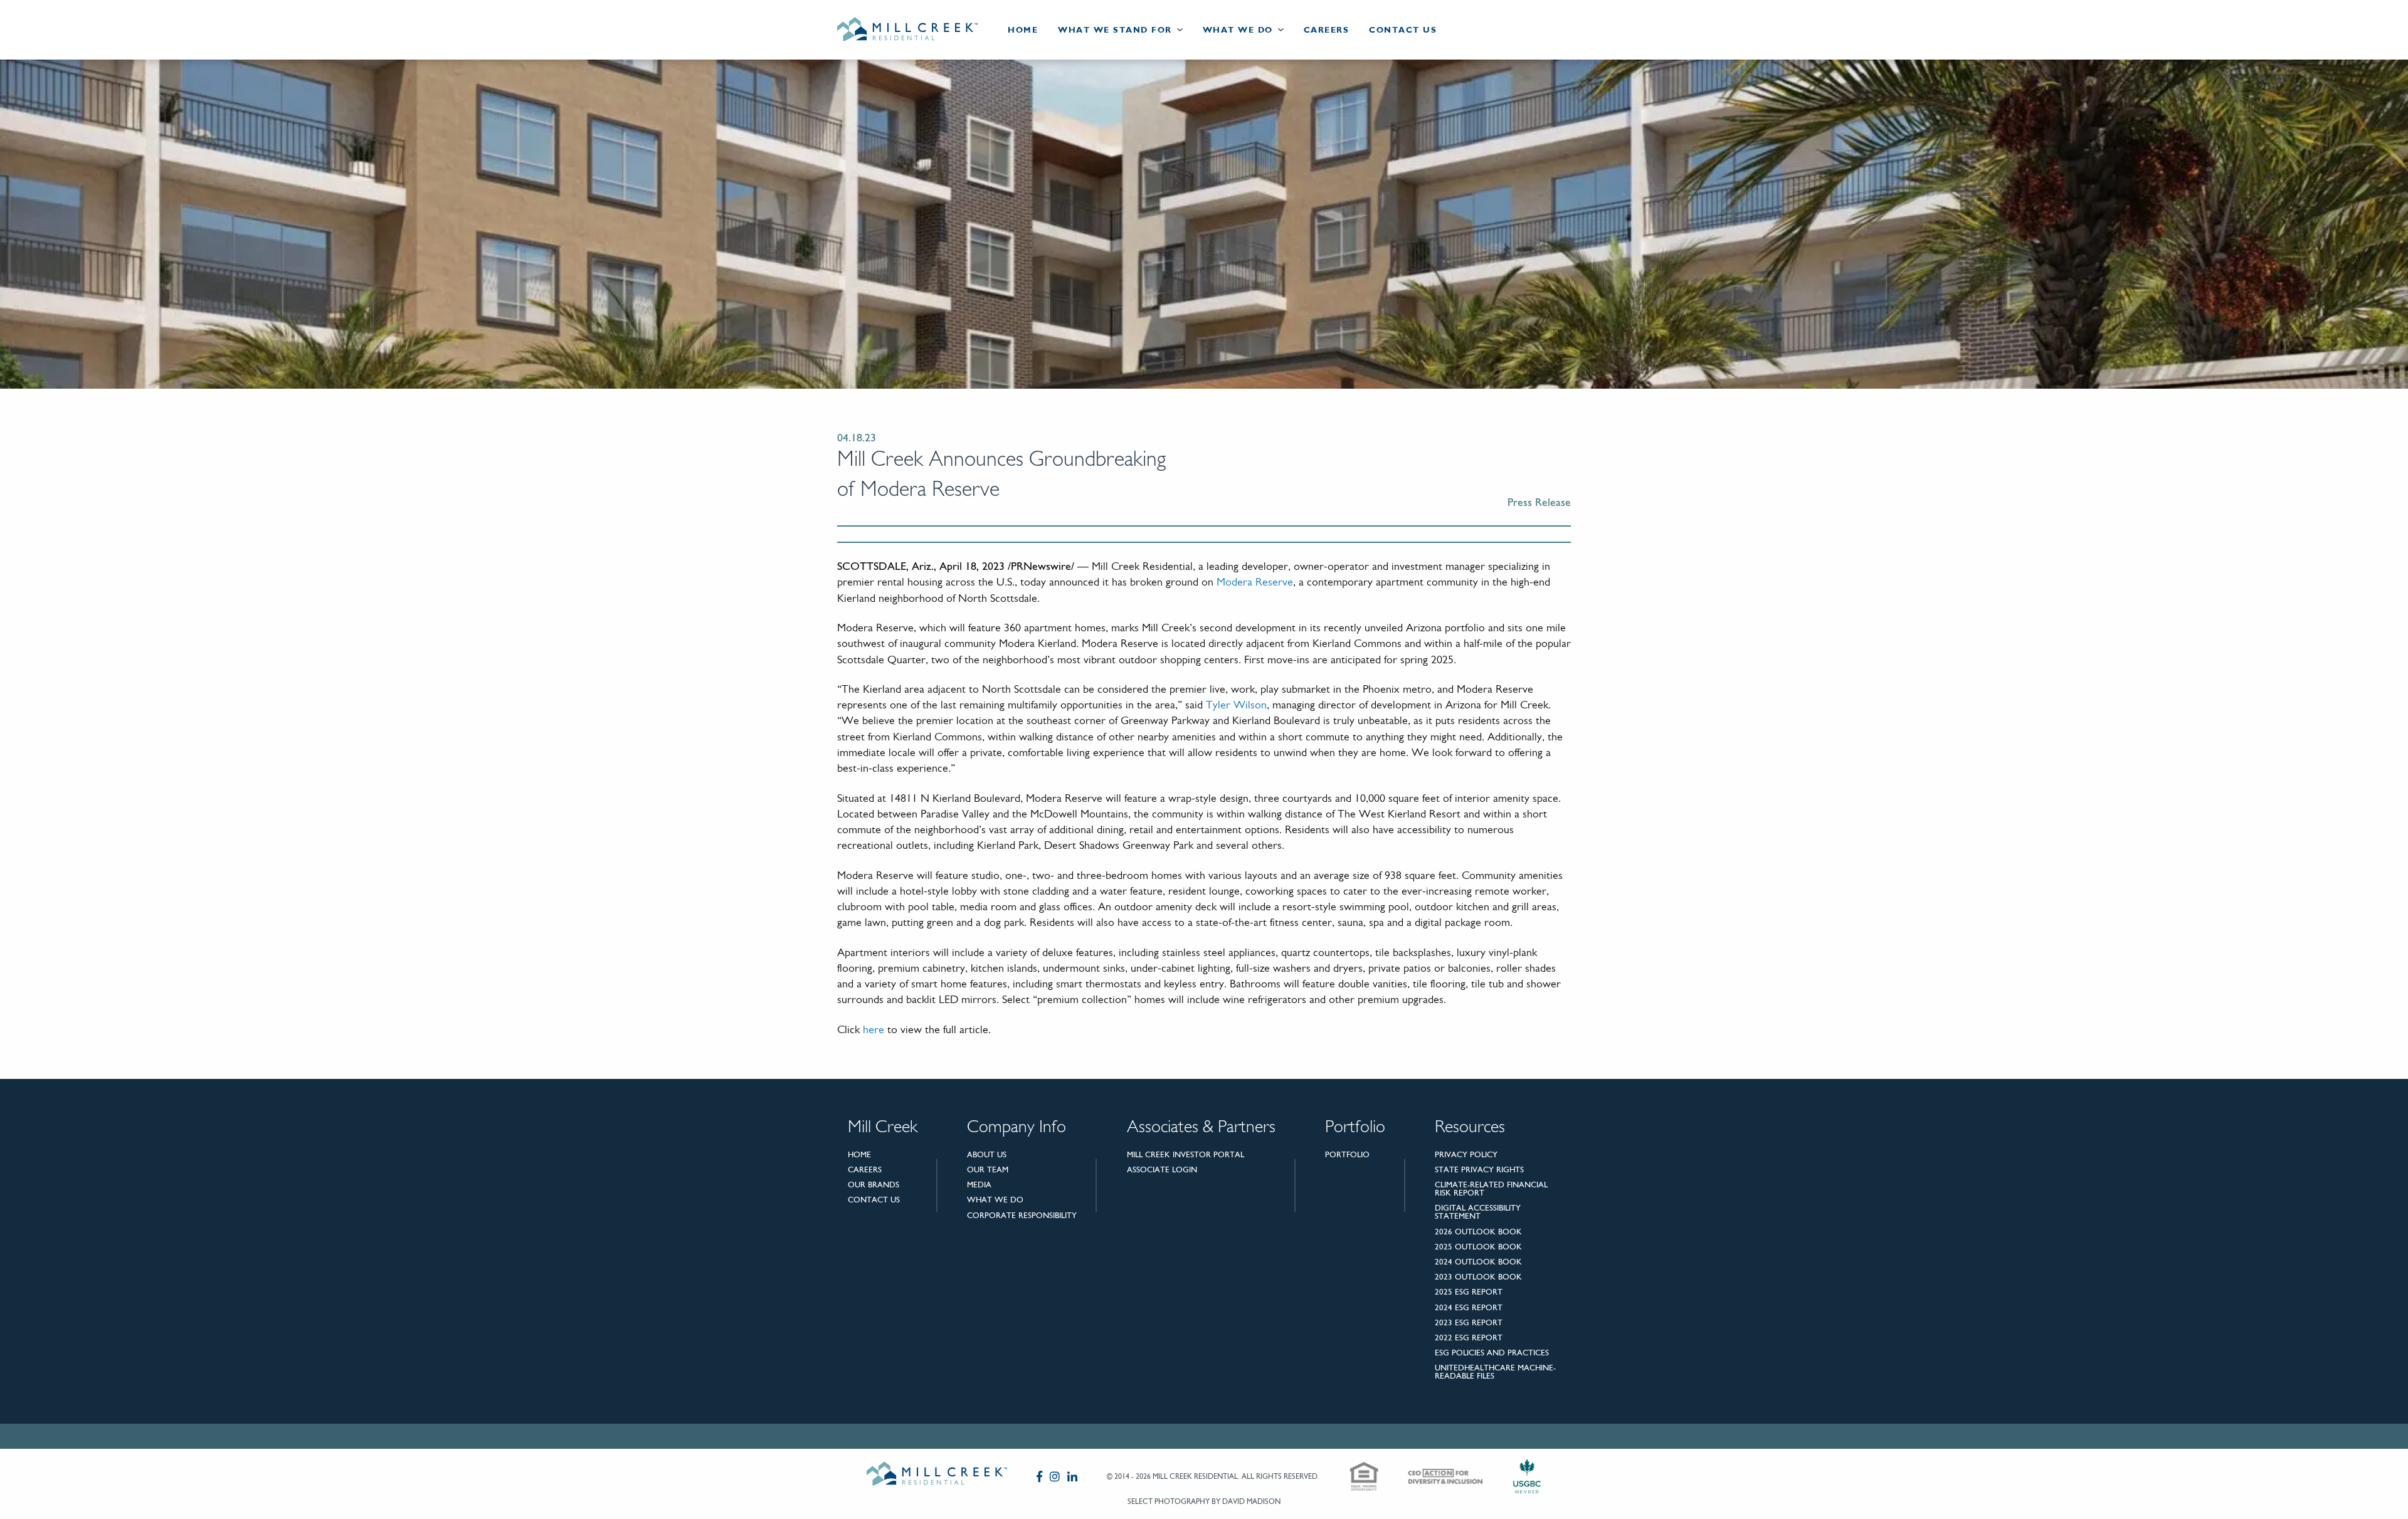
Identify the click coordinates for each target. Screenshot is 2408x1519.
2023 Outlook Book (1478, 1277)
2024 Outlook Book (1478, 1262)
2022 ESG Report (1469, 1338)
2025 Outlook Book (1478, 1247)
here (874, 1031)
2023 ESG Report (1469, 1322)
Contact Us (1403, 30)
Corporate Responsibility (1022, 1215)
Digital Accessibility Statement (1478, 1212)
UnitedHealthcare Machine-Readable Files (1495, 1372)
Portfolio (1347, 1154)
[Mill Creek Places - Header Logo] (917, 30)
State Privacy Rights (1479, 1169)
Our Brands (874, 1185)
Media (979, 1185)
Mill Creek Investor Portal (1186, 1154)
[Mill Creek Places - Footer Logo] (937, 1476)
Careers (1327, 30)
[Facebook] (1039, 1476)
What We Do (1238, 30)
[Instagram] (1055, 1476)
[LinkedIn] (1072, 1476)
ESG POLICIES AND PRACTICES (1492, 1353)
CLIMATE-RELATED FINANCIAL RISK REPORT (1491, 1189)
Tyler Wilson (1236, 706)
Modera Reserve (1255, 583)
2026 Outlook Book (1478, 1232)
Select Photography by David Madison (1204, 1501)
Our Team (988, 1169)
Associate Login (1162, 1169)
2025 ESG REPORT (1469, 1292)
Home (1023, 30)
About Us (987, 1154)
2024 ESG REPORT (1469, 1307)
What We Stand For (1115, 30)
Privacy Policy (1466, 1154)
